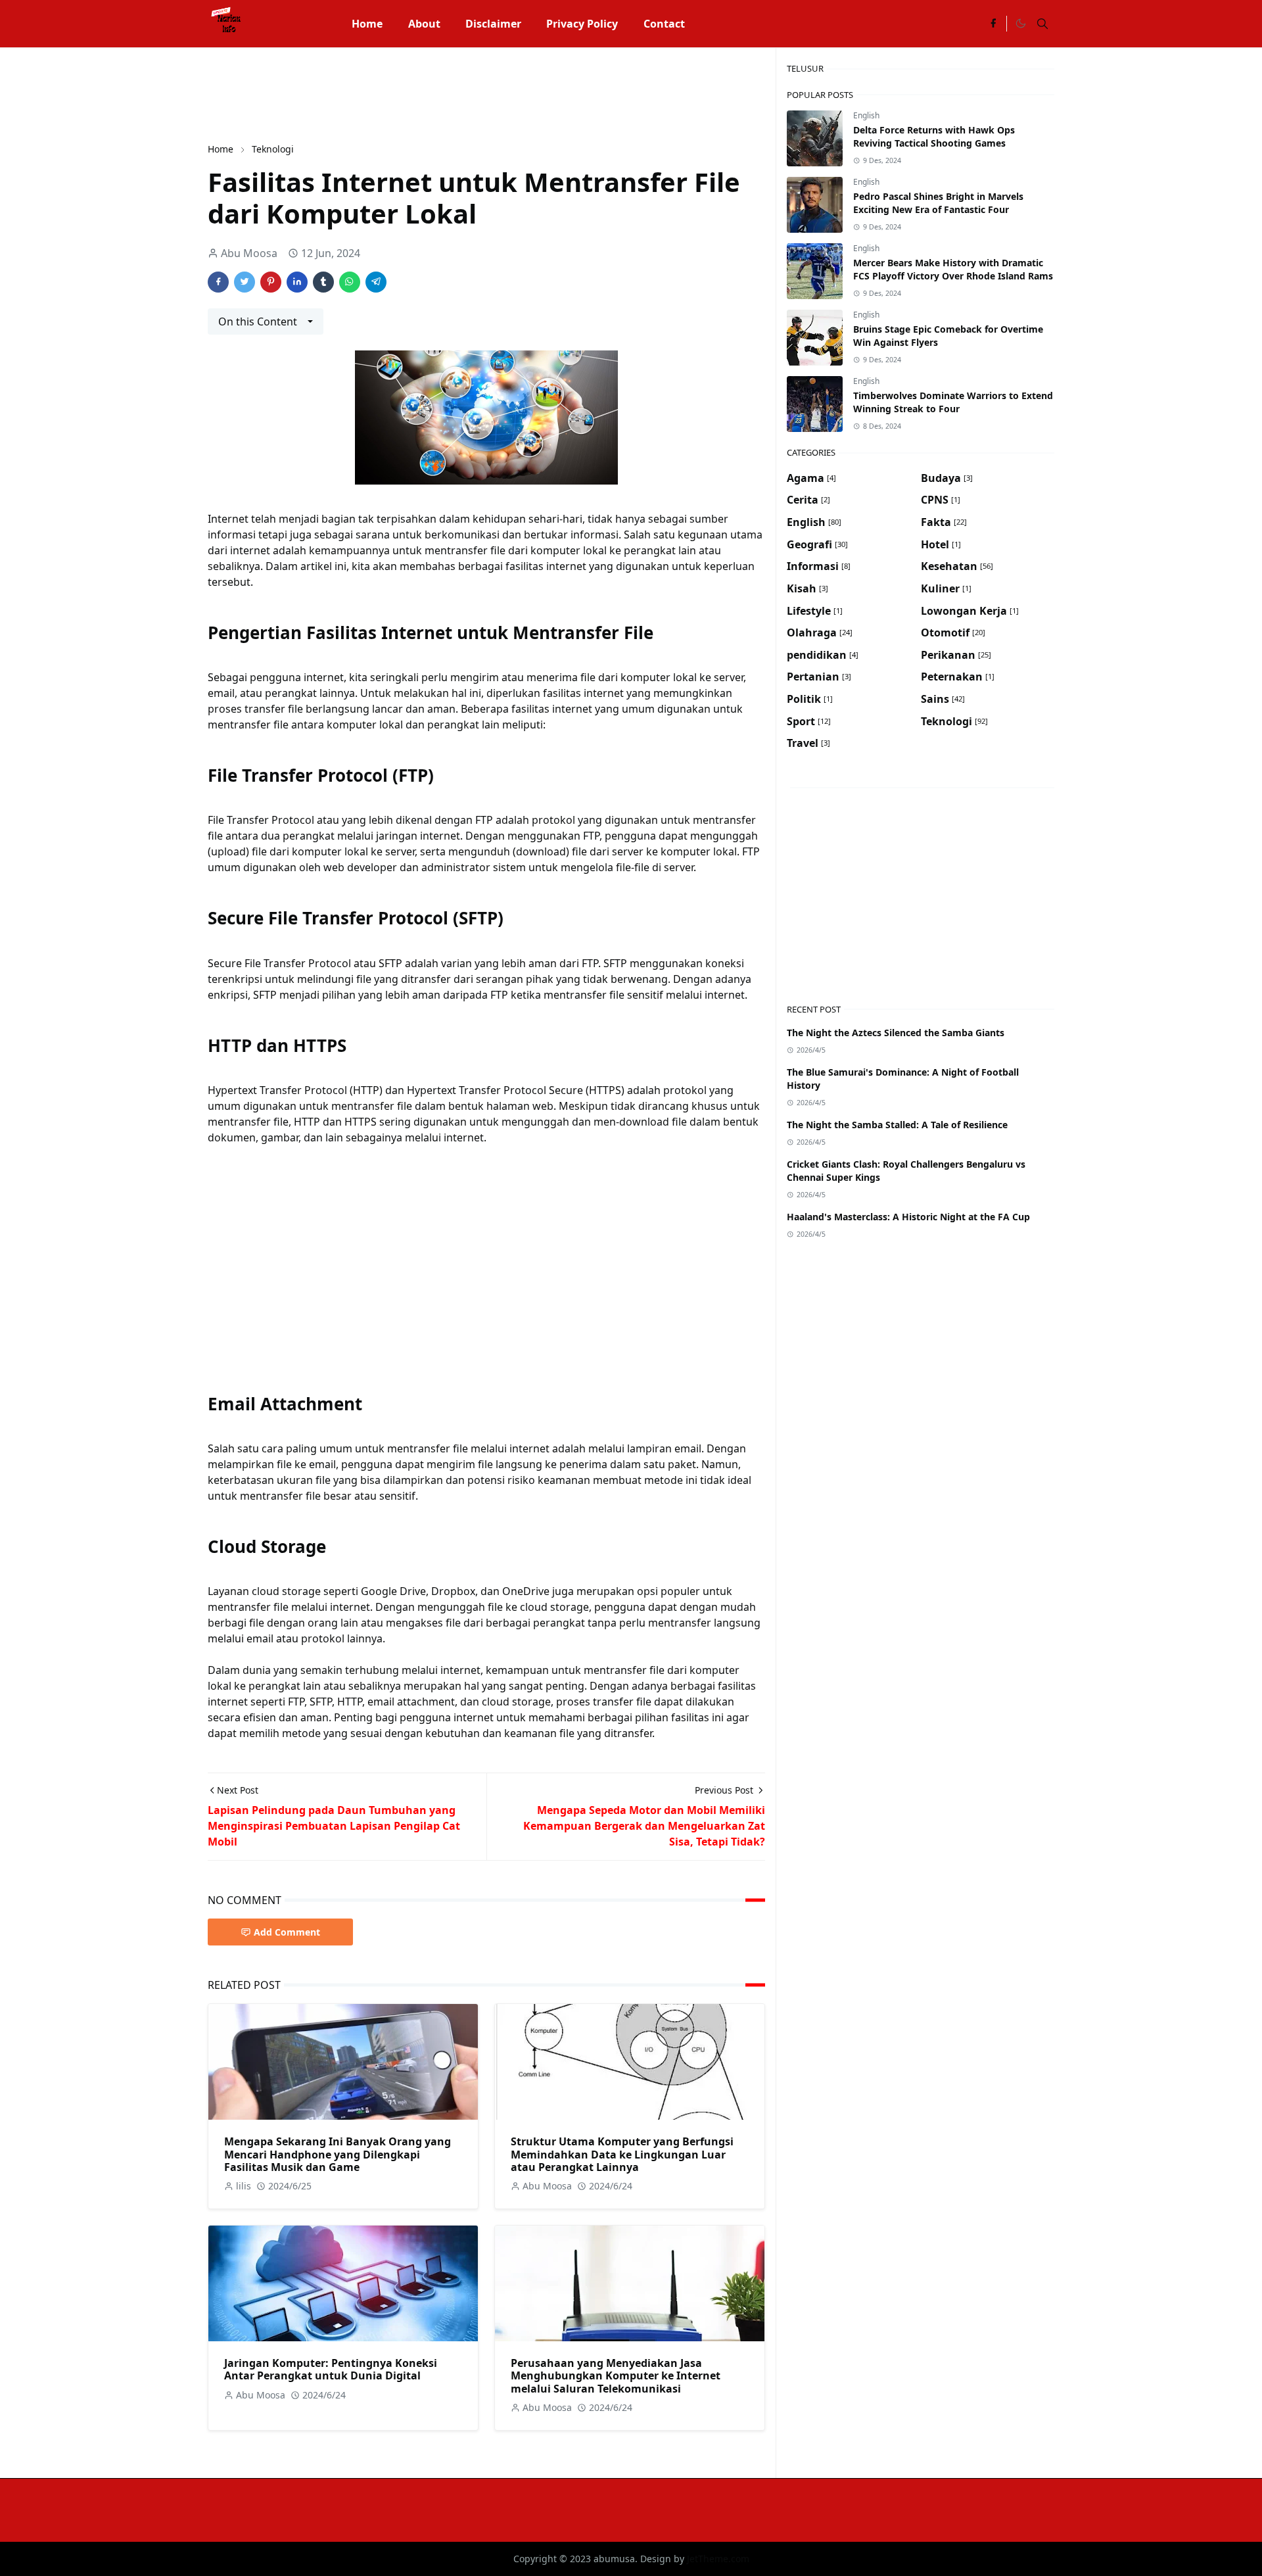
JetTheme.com (718, 2559)
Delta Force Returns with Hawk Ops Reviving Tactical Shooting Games (934, 136)
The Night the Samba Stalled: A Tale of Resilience (897, 1125)
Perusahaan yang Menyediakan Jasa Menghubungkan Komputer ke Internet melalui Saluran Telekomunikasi (616, 2375)
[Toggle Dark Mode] (1020, 24)
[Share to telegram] (376, 282)
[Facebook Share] (218, 282)
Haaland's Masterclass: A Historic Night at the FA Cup (908, 1217)
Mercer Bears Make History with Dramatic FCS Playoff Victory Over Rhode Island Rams (953, 269)
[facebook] (993, 24)
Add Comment (287, 1932)
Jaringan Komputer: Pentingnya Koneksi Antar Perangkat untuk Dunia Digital (331, 2369)
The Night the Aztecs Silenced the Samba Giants (896, 1033)
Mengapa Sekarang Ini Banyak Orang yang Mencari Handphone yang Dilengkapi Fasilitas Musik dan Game (338, 2154)
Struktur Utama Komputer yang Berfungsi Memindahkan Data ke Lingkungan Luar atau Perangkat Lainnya (622, 2154)
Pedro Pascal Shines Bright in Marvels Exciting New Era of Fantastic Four (938, 203)
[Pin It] (271, 282)
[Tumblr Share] (323, 282)
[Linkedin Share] (297, 282)
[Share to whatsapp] (350, 282)
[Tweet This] (245, 282)
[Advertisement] (447, 93)
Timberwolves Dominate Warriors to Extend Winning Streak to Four (953, 402)
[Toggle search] (1042, 24)
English (866, 115)
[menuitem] (367, 24)
